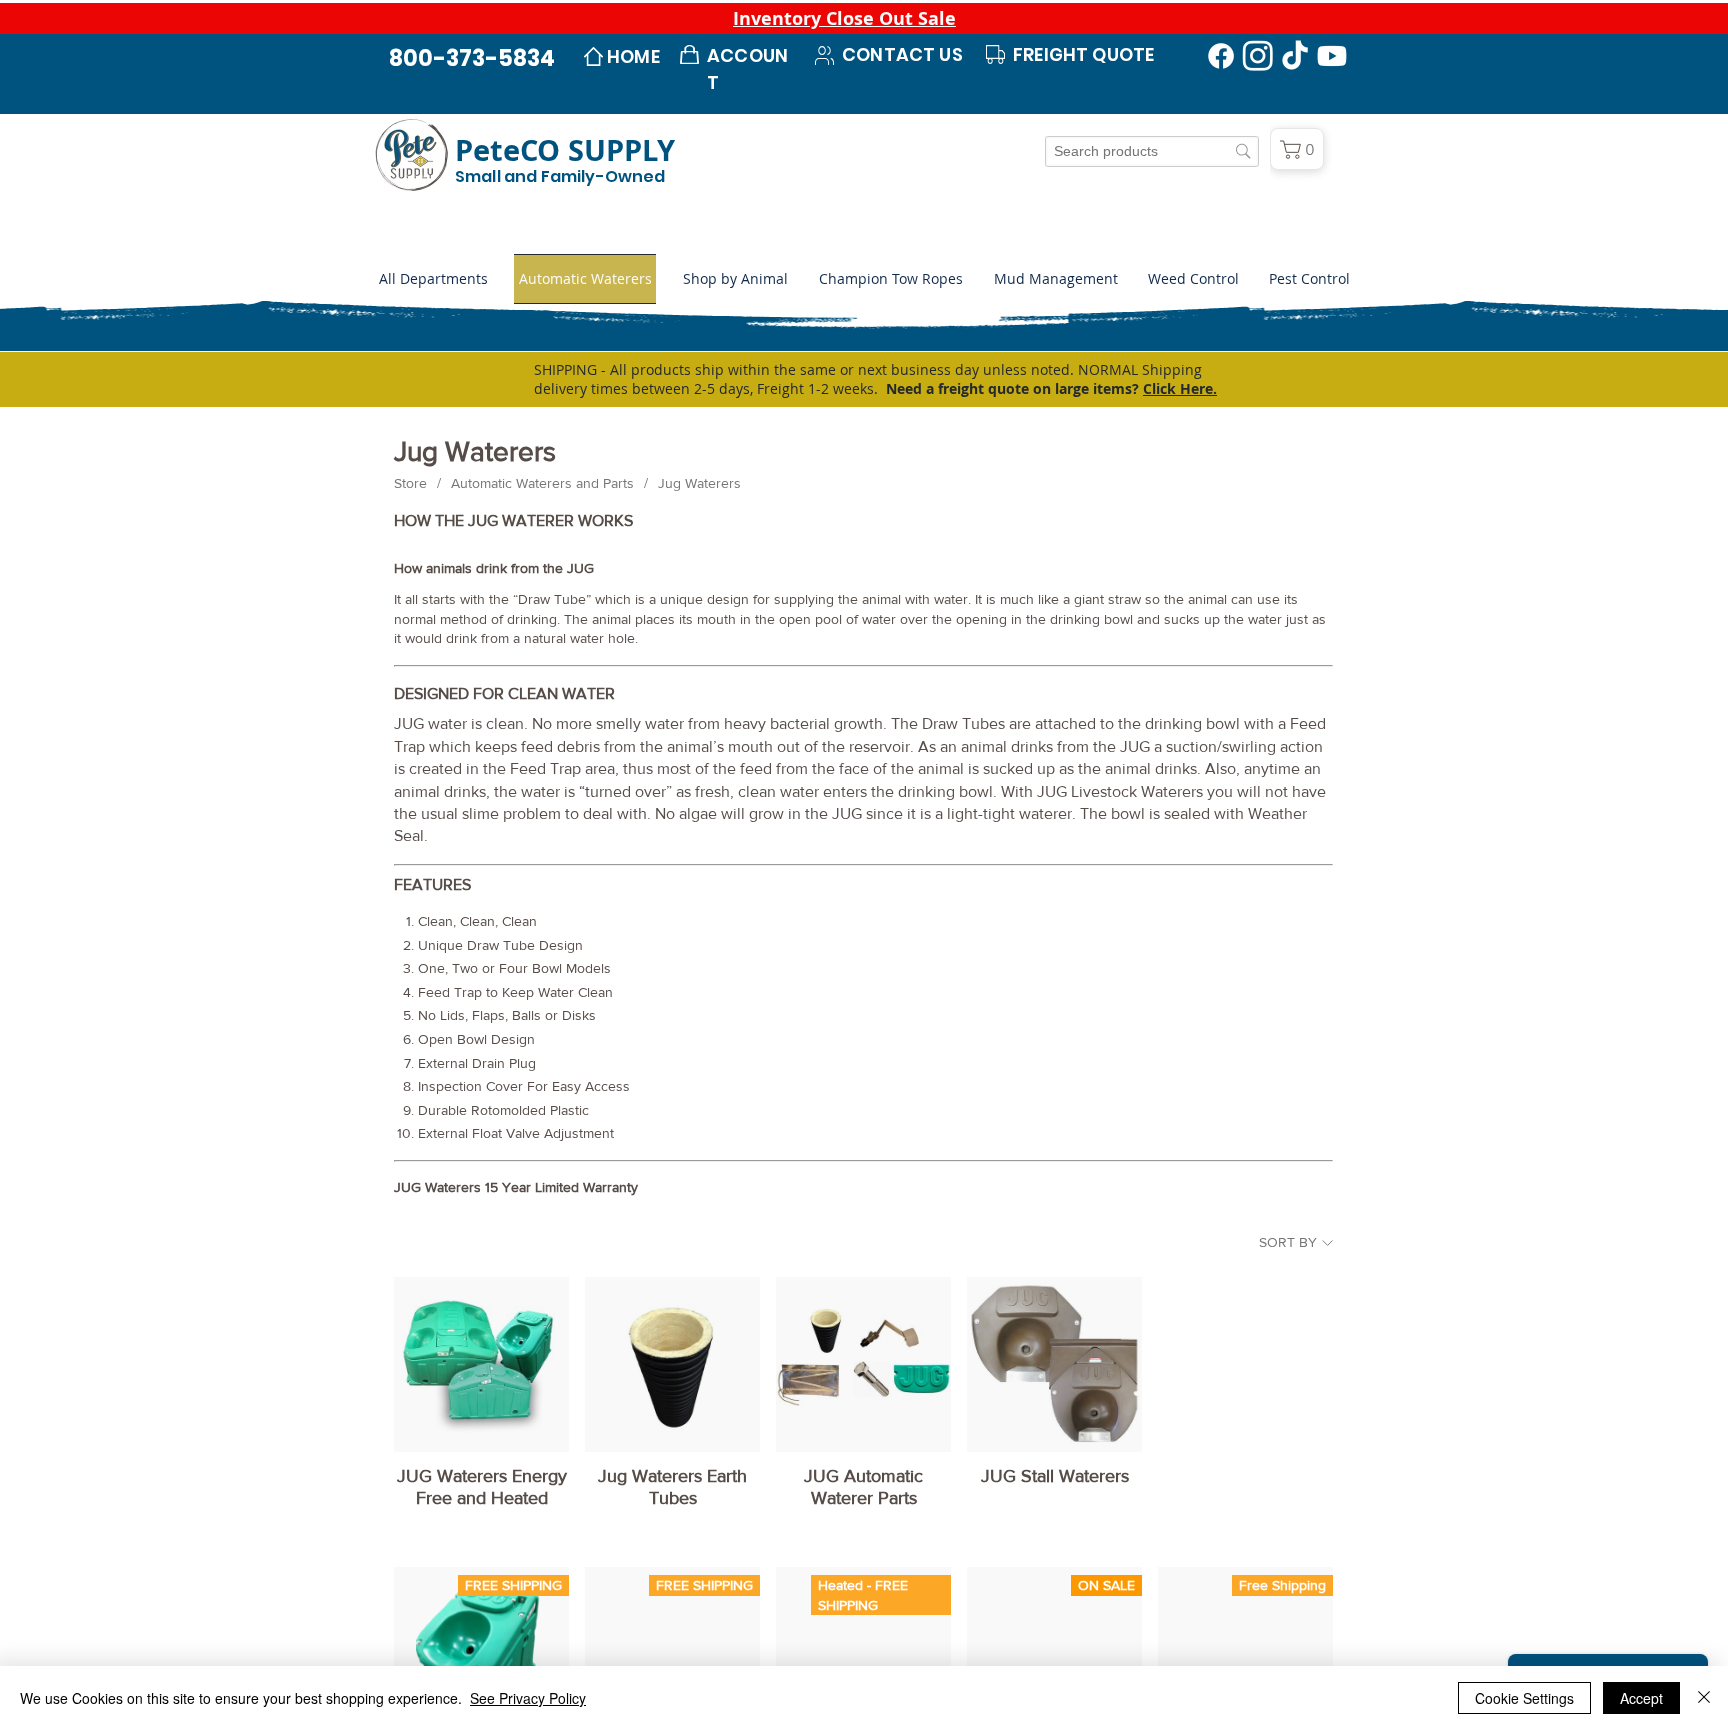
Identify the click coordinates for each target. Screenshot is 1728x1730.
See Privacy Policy (528, 1698)
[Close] (1704, 1698)
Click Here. (1180, 388)
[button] (735, 279)
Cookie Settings (1524, 1698)
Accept (1641, 1698)
